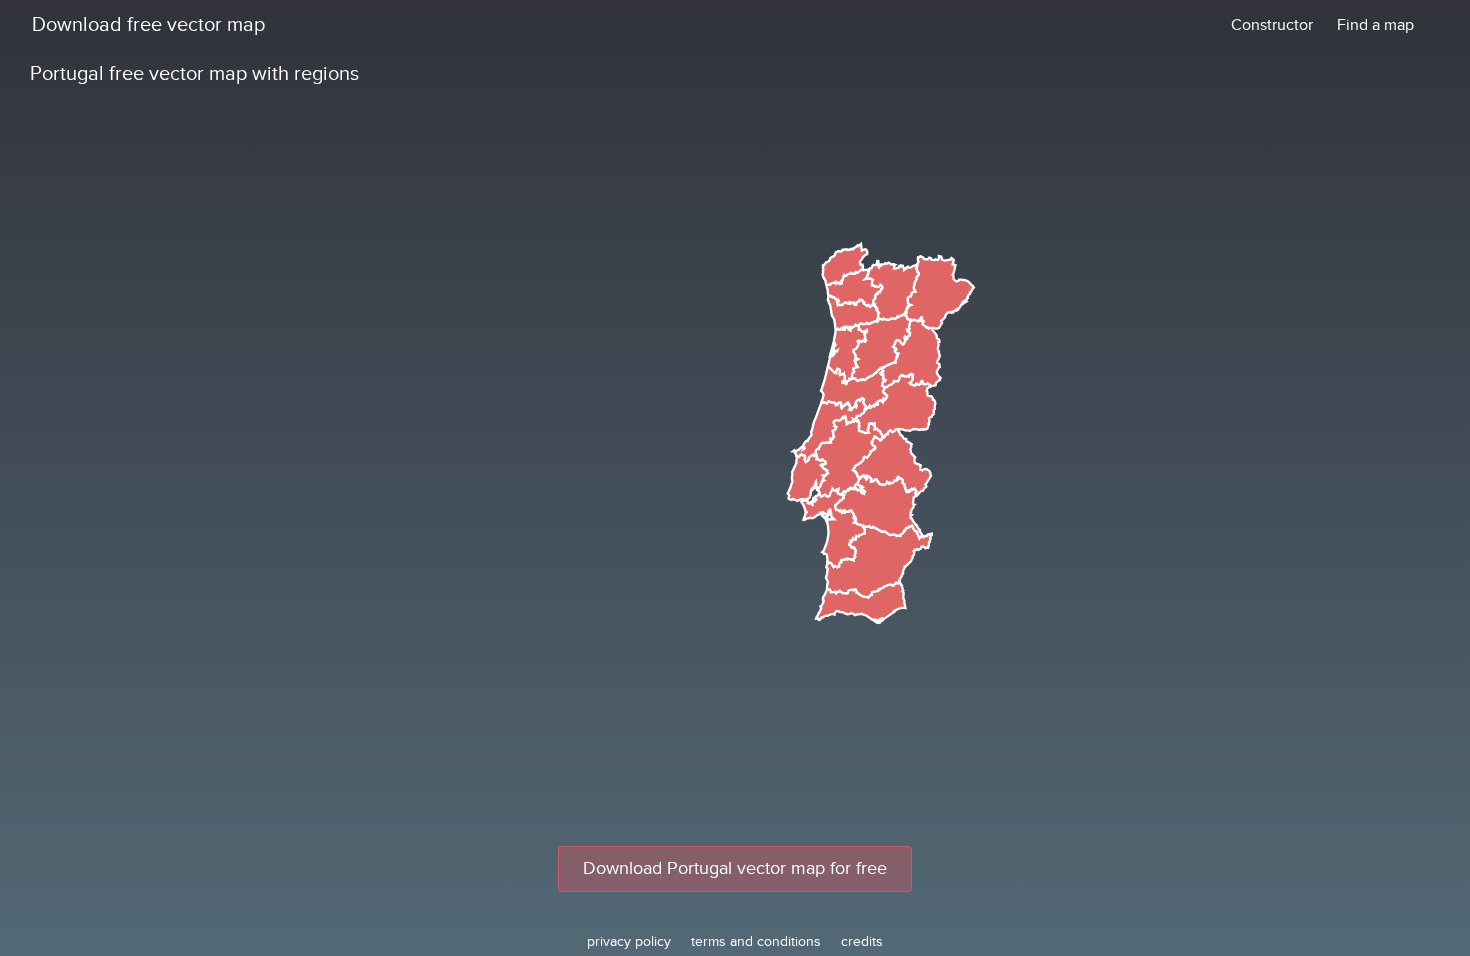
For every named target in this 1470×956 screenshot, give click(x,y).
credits (862, 941)
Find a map (1375, 25)
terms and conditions (756, 941)
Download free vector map (148, 25)
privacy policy (629, 941)
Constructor (1272, 25)
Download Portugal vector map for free (735, 868)
